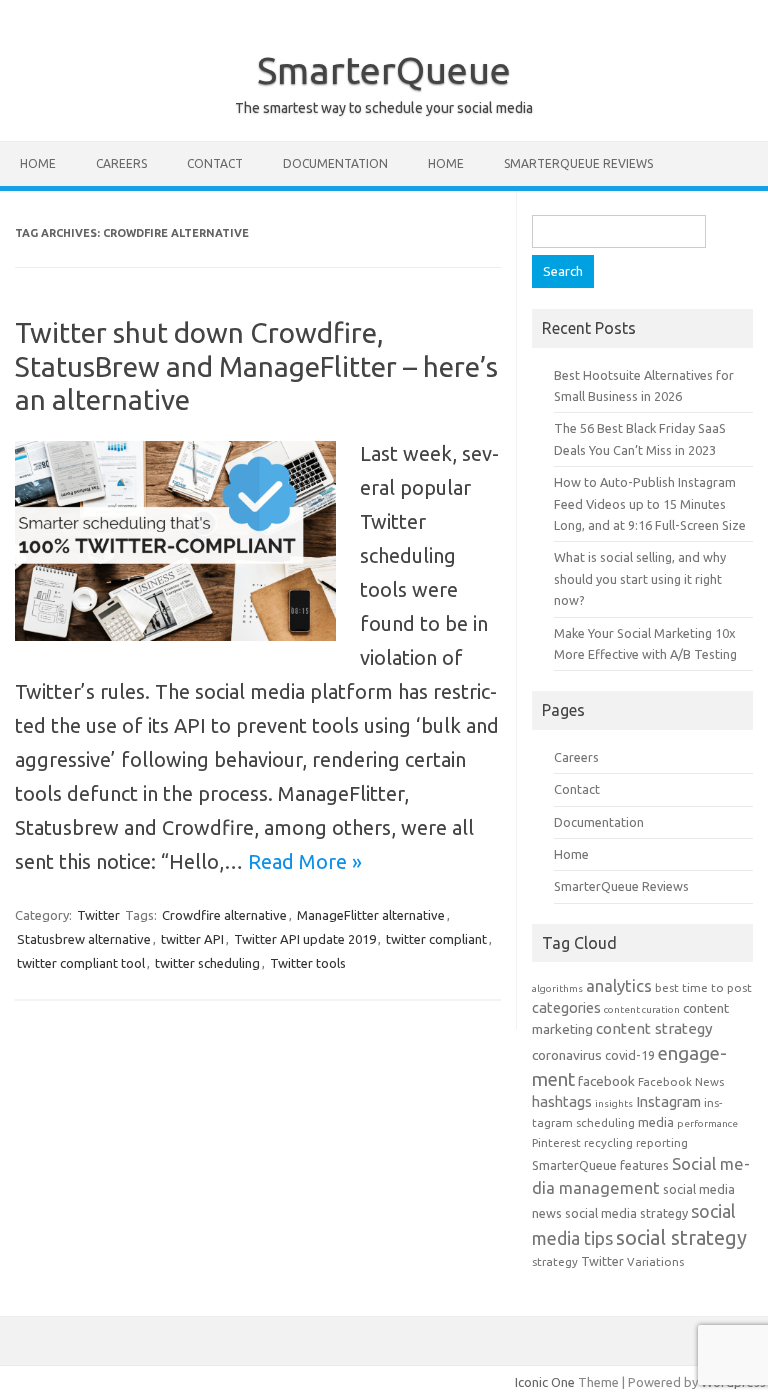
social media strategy (626, 1213)
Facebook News (681, 1081)
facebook (606, 1081)
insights (614, 1103)
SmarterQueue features (600, 1165)
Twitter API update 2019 (305, 939)
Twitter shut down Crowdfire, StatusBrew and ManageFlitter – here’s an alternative (256, 366)
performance (707, 1123)
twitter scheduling (207, 963)
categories (566, 1007)
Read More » (305, 861)
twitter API (192, 939)
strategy (555, 1261)
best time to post (703, 987)
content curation (642, 1009)
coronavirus (567, 1055)
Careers (121, 163)
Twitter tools (308, 963)
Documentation (335, 163)
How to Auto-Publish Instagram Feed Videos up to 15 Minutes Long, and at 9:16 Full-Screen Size (650, 503)
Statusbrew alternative (84, 939)
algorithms (557, 988)
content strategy (654, 1028)
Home (38, 163)
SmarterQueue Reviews (578, 163)
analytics (619, 985)
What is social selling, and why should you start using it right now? (640, 578)
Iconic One (545, 1382)
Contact (215, 163)
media (656, 1122)
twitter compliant (436, 939)
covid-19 (630, 1055)
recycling (608, 1142)
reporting (662, 1142)
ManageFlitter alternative (371, 915)
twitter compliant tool (81, 963)
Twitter (98, 915)
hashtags (562, 1101)
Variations (655, 1261)
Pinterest (556, 1142)
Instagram (668, 1101)
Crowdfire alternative (224, 915)
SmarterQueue (384, 70)
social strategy (681, 1237)
